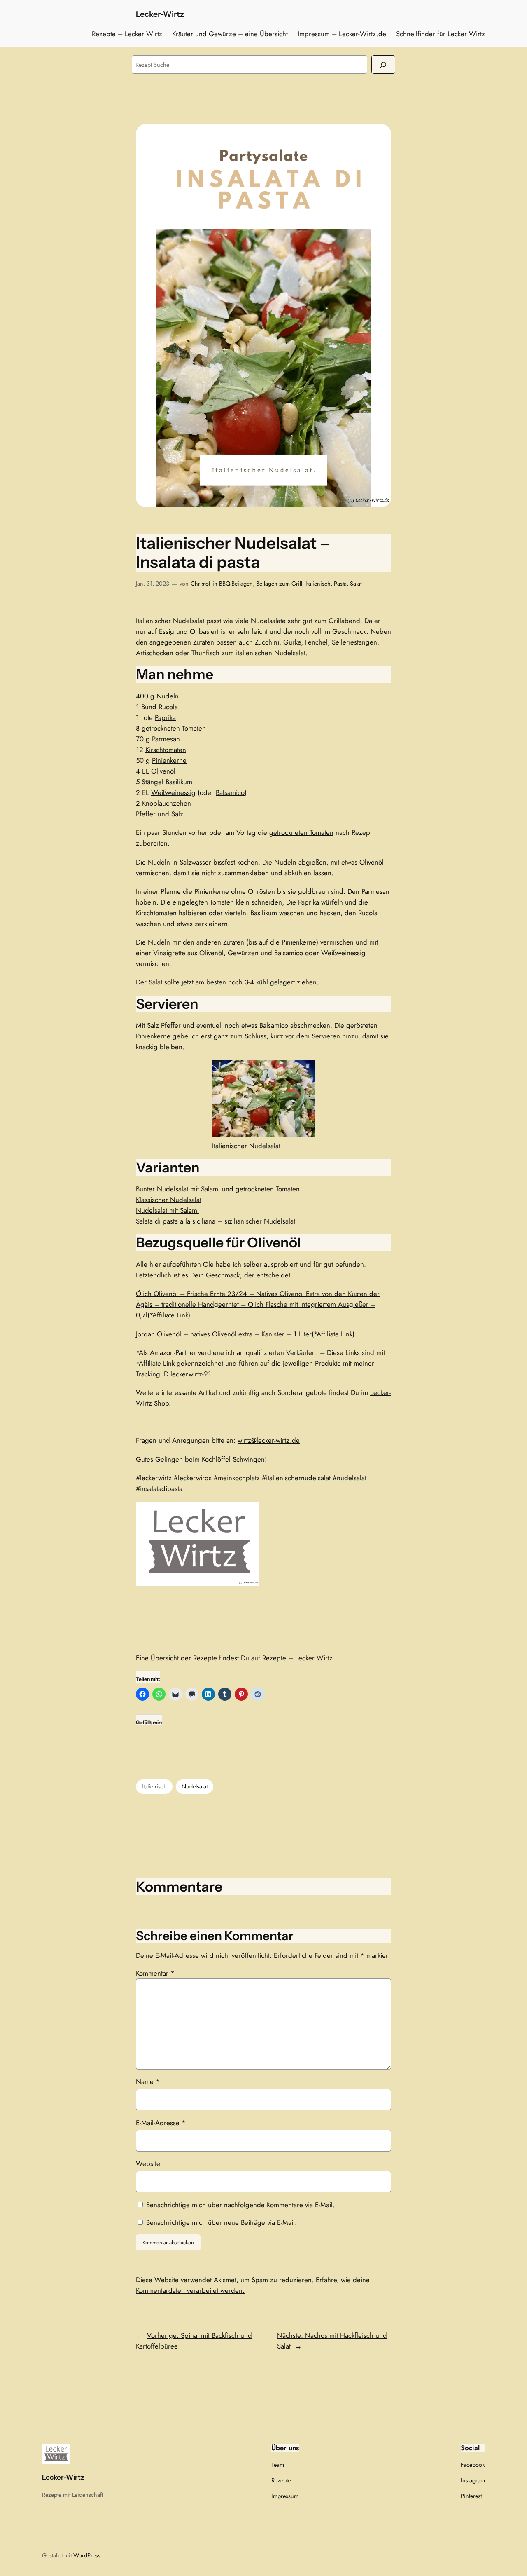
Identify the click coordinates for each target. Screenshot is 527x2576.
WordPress (87, 2555)
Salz (177, 814)
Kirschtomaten (166, 750)
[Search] (383, 64)
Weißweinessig (173, 792)
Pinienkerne (169, 760)
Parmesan (166, 739)
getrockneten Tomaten (174, 728)
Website (148, 2163)
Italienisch (318, 584)
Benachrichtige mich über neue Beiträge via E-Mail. (222, 2222)
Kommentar (155, 1973)
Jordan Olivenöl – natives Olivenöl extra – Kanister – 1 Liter (224, 1334)
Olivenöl (163, 771)
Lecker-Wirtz (160, 14)
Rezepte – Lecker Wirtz (298, 1658)
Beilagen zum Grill (279, 584)
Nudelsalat (195, 1786)
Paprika (165, 717)
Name (148, 2081)
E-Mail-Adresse (161, 2123)
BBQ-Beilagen (236, 584)
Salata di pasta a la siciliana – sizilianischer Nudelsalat (216, 1221)
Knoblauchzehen (167, 803)
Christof (201, 584)
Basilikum (179, 782)
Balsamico (230, 792)
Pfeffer (146, 814)
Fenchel (316, 642)
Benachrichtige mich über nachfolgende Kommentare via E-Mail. (240, 2205)
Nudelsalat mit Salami (167, 1210)
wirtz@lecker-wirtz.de (269, 1440)
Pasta (340, 584)
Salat (356, 584)
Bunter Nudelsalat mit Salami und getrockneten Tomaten (218, 1189)
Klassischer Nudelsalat (169, 1200)
